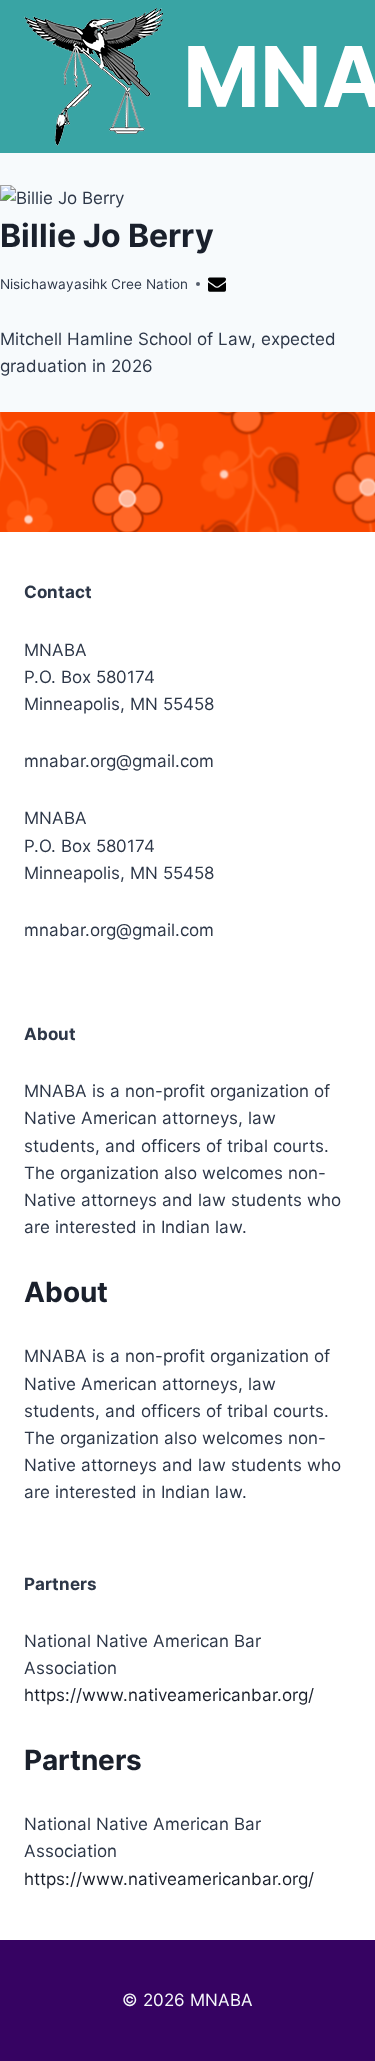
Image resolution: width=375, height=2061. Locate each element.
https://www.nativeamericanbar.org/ (169, 1695)
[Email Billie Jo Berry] (219, 287)
